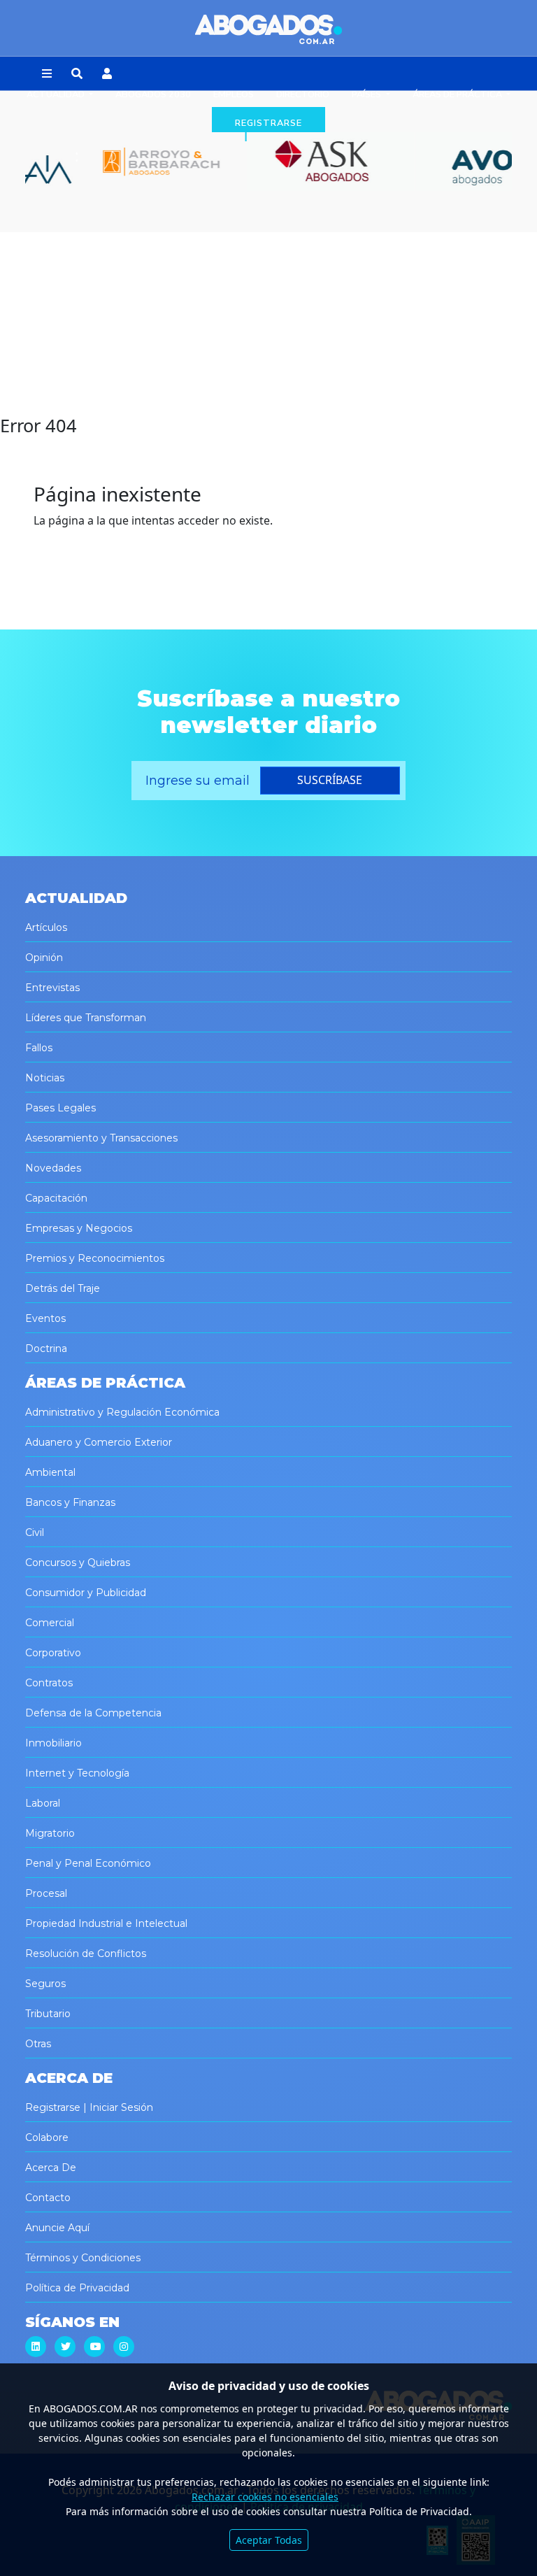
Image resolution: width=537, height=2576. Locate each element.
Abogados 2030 (153, 94)
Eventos (45, 1318)
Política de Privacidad (77, 2288)
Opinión (44, 958)
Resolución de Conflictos (86, 1954)
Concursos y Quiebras (78, 1563)
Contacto (48, 2198)
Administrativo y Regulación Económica (122, 1412)
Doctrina (46, 1349)
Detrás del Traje (63, 1288)
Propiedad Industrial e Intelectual (106, 1923)
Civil (35, 1532)
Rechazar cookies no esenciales (265, 2497)
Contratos (49, 1683)
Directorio (303, 94)
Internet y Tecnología (77, 1773)
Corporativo (53, 1653)
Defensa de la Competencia (93, 1713)
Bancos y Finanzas (70, 1502)
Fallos (39, 1048)
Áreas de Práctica (458, 94)
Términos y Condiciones (83, 2258)
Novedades (53, 1168)
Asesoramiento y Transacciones (101, 1138)
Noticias (45, 1078)
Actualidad (57, 94)
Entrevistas (52, 988)
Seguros (45, 1984)
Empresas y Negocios (79, 1228)
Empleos (234, 94)
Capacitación (56, 1198)
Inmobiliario (53, 1743)
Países (367, 94)
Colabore (47, 2137)
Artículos (46, 927)
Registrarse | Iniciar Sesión (89, 2107)
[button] (47, 74)
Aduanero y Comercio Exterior (99, 1442)
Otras (38, 2044)
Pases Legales (60, 1108)
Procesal (46, 1893)
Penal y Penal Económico (88, 1863)
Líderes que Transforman (86, 1018)
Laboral (43, 1803)
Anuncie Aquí (57, 2228)
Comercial (50, 1623)
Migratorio (50, 1833)
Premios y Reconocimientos (95, 1258)
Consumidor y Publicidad (86, 1593)
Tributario (48, 2014)
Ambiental (50, 1472)
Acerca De (51, 2168)
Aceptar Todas (269, 2540)
